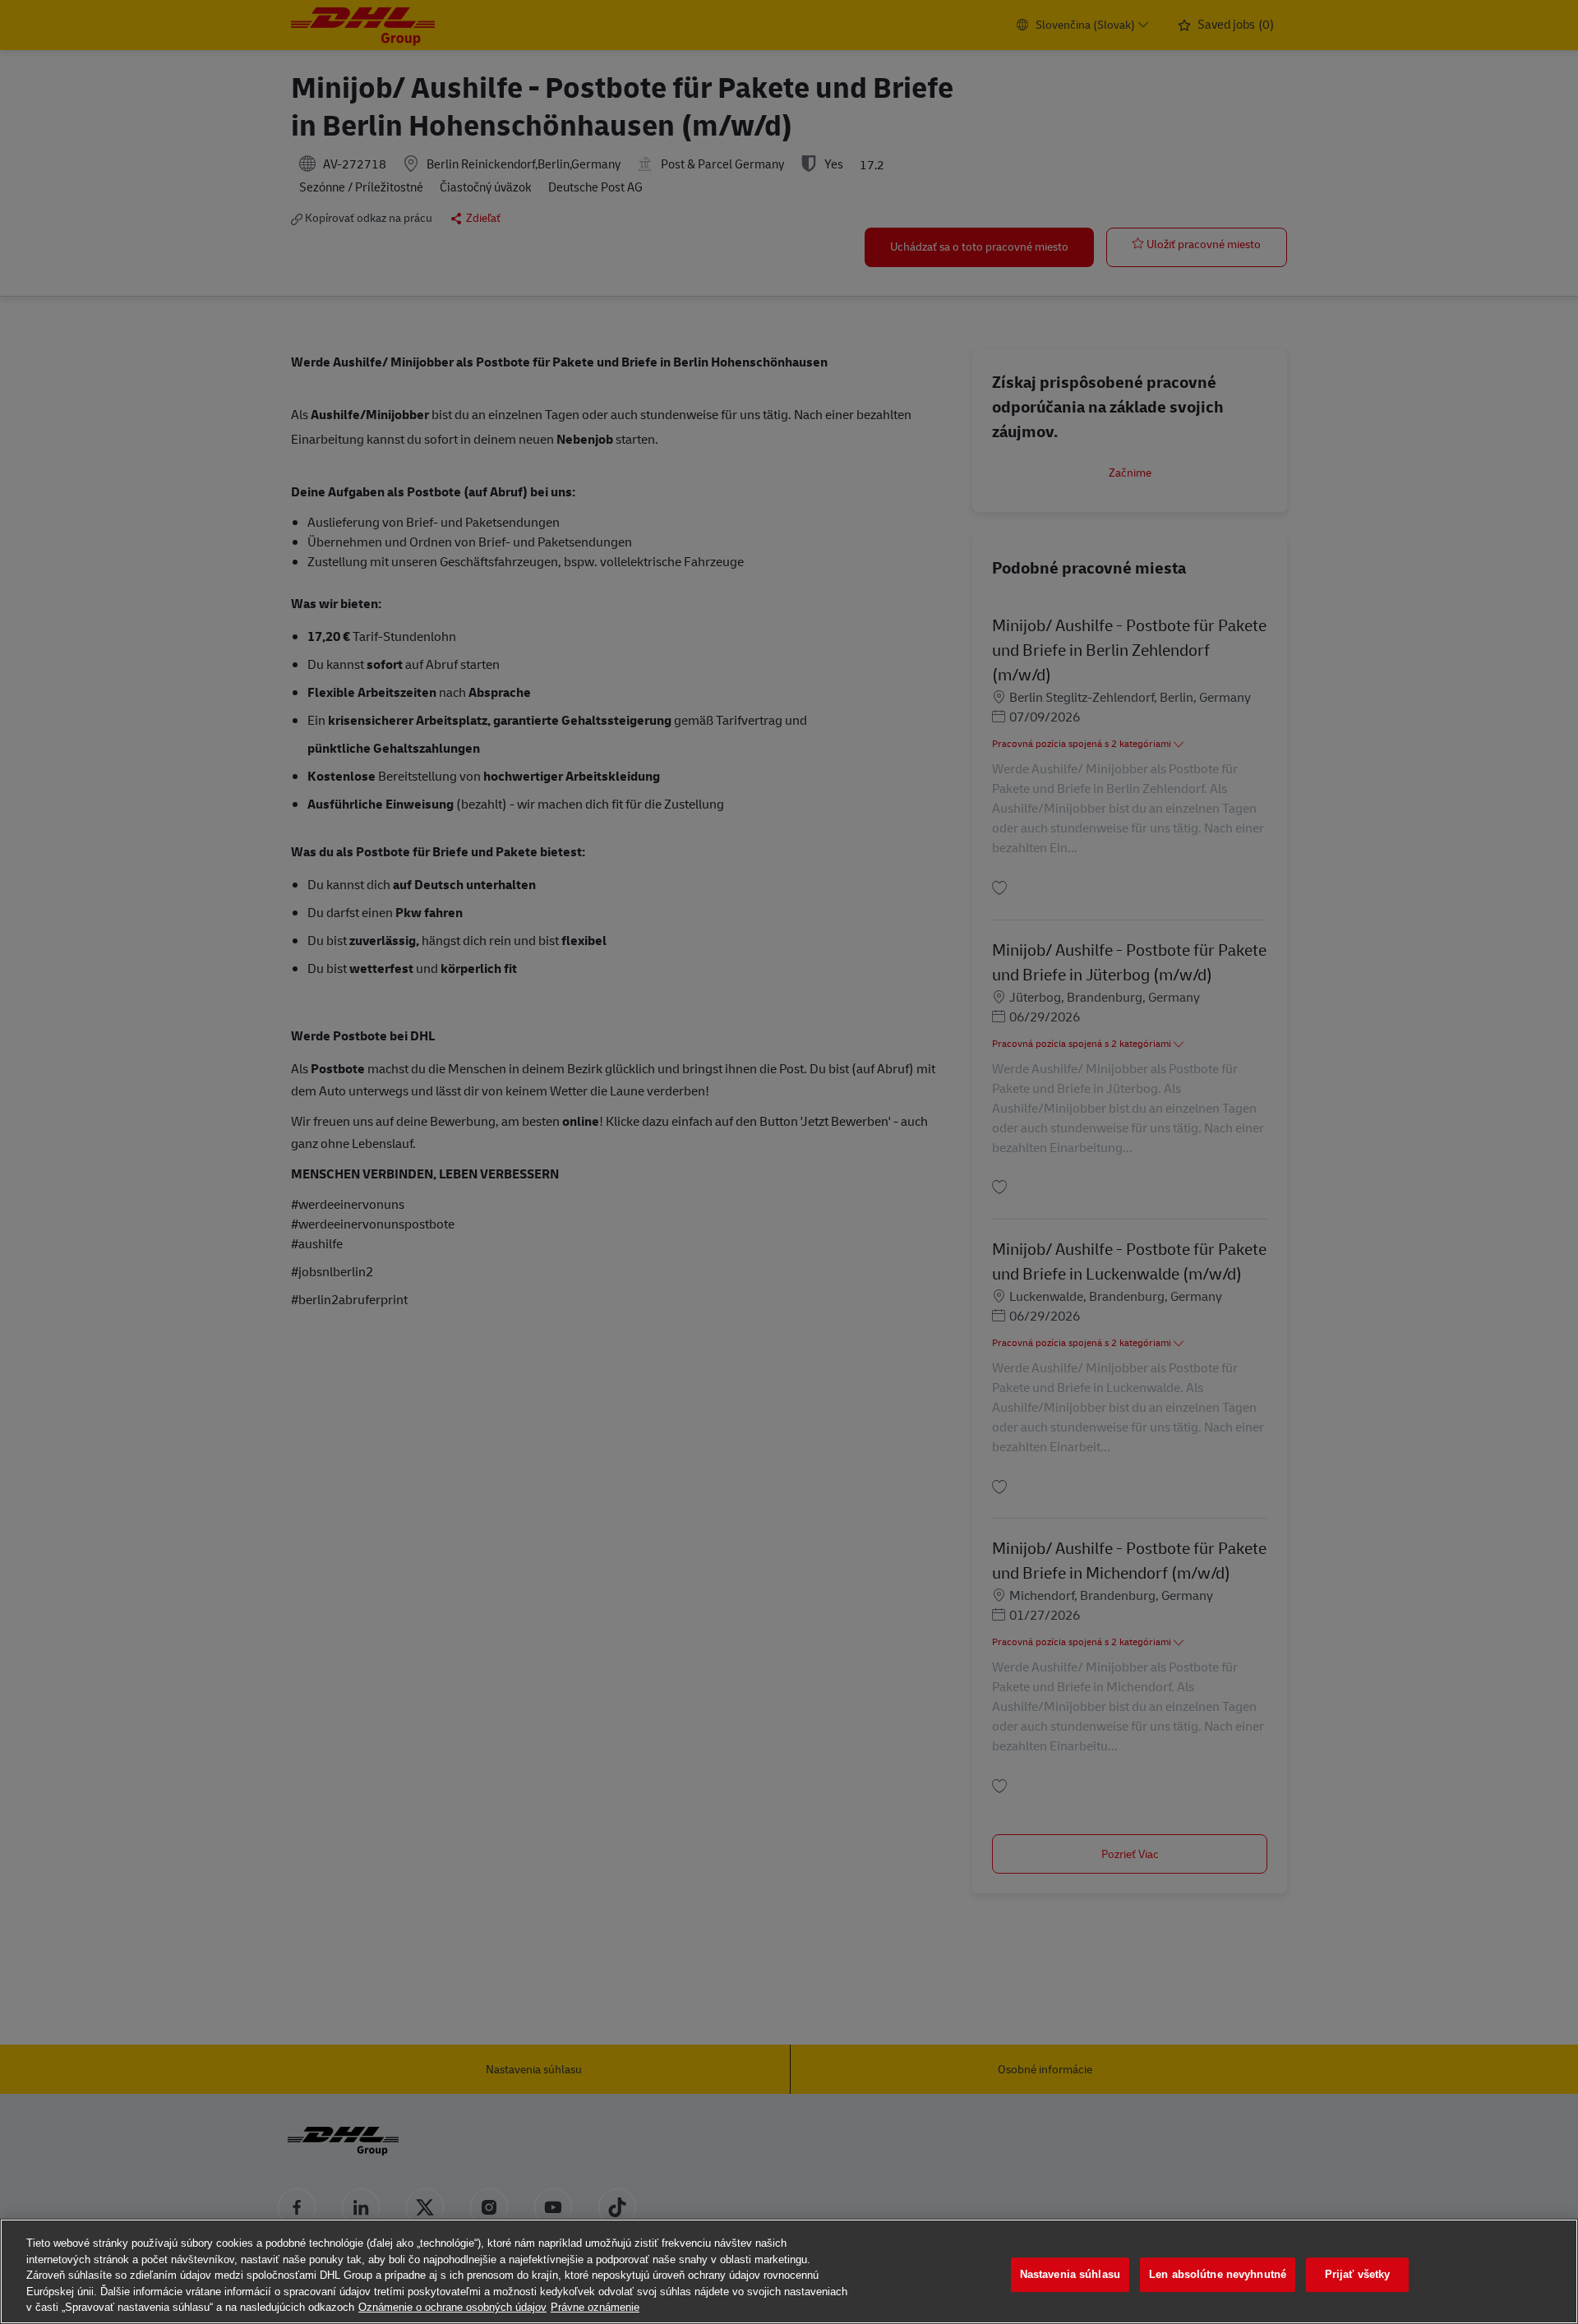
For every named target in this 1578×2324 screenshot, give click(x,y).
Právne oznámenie (595, 2307)
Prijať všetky (1358, 2274)
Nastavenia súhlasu (1070, 2274)
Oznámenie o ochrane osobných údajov (452, 2307)
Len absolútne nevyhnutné (1218, 2274)
